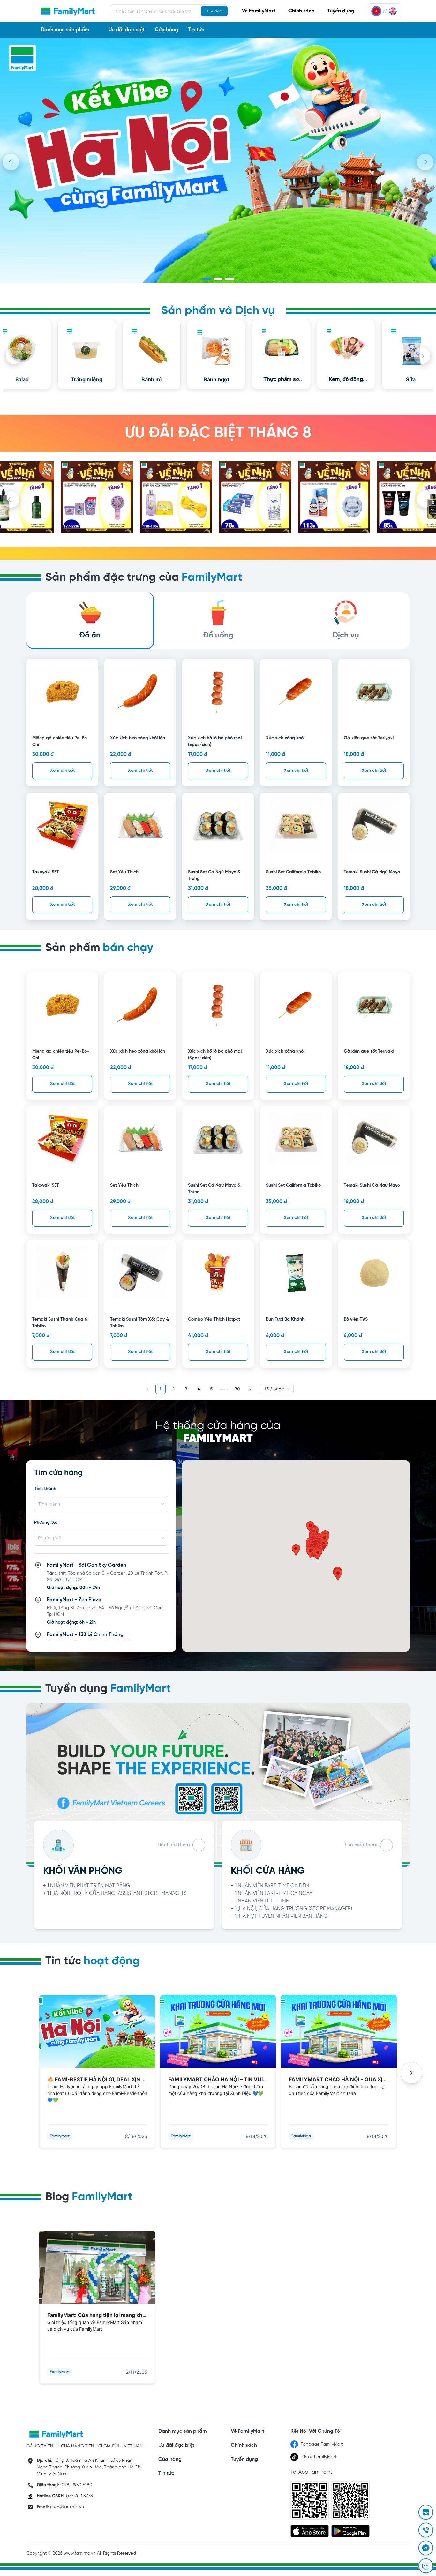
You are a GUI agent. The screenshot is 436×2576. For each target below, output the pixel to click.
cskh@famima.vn (67, 2507)
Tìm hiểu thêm (173, 1845)
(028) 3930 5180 (76, 2485)
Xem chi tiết (62, 771)
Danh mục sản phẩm (182, 2431)
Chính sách (301, 11)
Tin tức (196, 30)
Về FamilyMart (259, 11)
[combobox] (98, 1504)
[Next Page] (250, 1389)
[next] (425, 162)
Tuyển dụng (341, 11)
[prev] (11, 162)
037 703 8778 (79, 2496)
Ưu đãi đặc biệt (127, 30)
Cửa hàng (166, 30)
